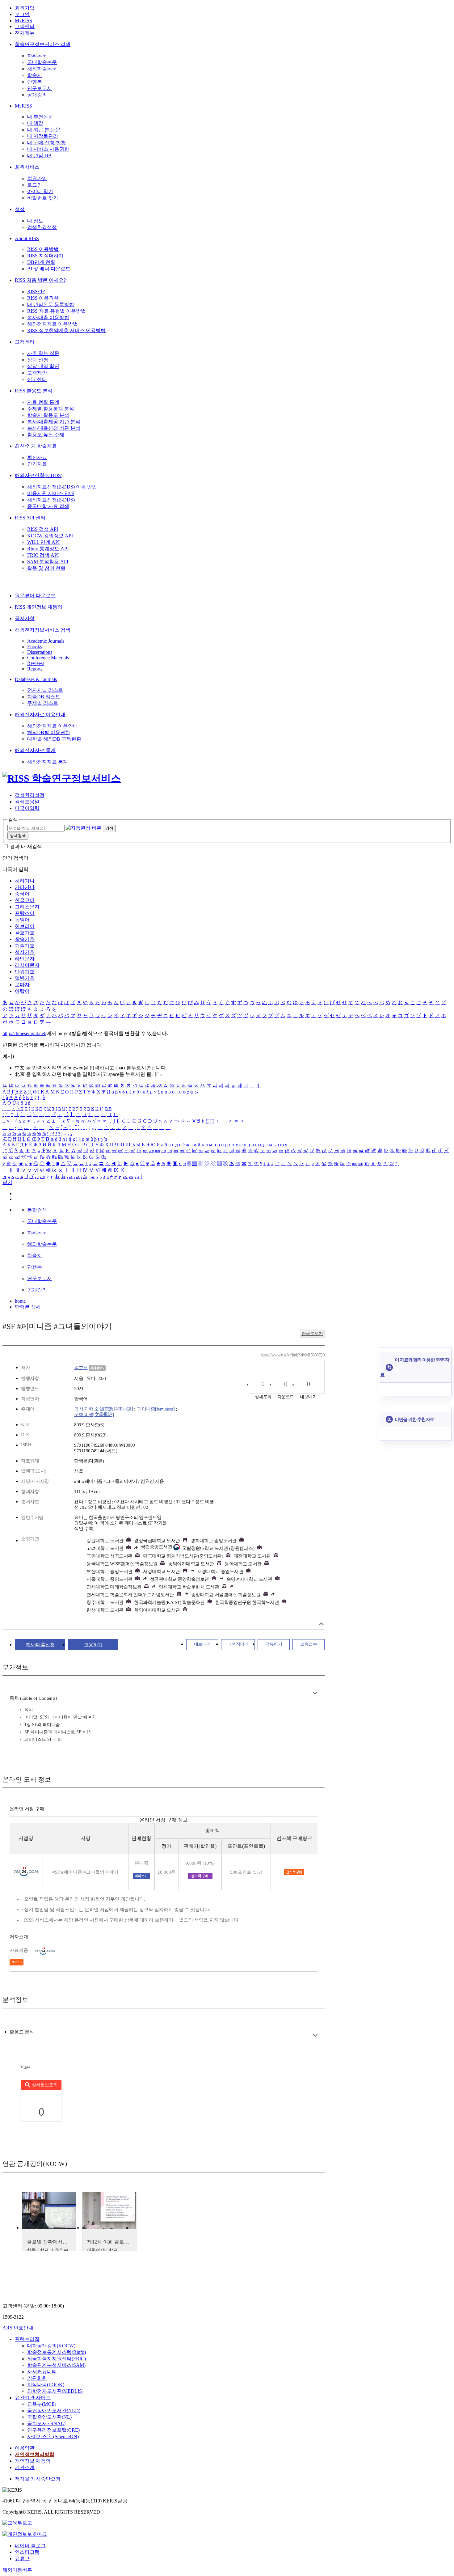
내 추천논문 (40, 117)
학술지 (35, 75)
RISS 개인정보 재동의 (39, 607)
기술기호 (25, 946)
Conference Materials (48, 658)
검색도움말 (27, 802)
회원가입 (25, 8)
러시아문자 (27, 965)
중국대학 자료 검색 (48, 506)
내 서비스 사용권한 (48, 149)
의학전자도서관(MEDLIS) (55, 2391)
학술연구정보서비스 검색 (43, 44)
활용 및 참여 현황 (46, 568)
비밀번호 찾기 (43, 198)
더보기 (315, 1693)
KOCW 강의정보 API (50, 536)
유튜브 (22, 2559)
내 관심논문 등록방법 (51, 305)
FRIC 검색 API (43, 555)
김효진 (81, 1368)
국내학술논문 (42, 62)
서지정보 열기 (321, 1624)
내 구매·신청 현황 (46, 143)
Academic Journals (46, 641)
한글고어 (25, 900)
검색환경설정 (42, 227)
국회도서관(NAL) (46, 2424)
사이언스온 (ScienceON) (53, 2436)
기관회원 (37, 2378)
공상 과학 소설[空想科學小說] (103, 1409)
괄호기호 (25, 933)
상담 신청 (38, 360)
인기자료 (37, 464)
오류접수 (309, 1644)
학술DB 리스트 (44, 697)
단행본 (35, 82)
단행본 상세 (28, 1307)
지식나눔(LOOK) (46, 2385)
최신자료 (37, 457)
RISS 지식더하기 (45, 256)
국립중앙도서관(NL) (49, 2417)
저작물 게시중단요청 (38, 2479)
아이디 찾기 (40, 191)
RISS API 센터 (30, 518)
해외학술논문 (42, 69)
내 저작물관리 (43, 136)
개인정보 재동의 (33, 2461)
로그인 (22, 14)
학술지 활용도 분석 (48, 415)
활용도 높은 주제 (46, 435)
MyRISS (23, 21)
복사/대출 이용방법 (48, 317)
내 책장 (35, 123)
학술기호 (25, 939)
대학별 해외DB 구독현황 (54, 739)
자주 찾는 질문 (43, 353)
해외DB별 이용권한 (49, 732)
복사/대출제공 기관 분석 (54, 422)
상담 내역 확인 (43, 366)
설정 (20, 209)
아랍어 (22, 991)
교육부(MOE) (42, 2404)
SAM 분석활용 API (48, 562)
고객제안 (37, 373)
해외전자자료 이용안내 (40, 715)
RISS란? (36, 292)
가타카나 (25, 887)
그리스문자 (27, 907)
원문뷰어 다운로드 (35, 596)
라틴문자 (25, 959)
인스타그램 (27, 2552)
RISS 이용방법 (43, 249)
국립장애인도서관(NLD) (54, 2411)
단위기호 (25, 972)
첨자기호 (25, 952)
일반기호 (25, 978)
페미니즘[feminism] (156, 1409)
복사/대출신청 (40, 1645)
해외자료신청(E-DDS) (39, 475)
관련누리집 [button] (27, 2339)
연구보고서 (40, 88)
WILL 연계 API (43, 542)
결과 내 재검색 (26, 846)
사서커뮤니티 (42, 2372)
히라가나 (25, 881)
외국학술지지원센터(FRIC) (57, 2359)
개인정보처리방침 (35, 2454)
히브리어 (25, 926)
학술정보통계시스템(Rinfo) (57, 2352)
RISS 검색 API (43, 529)
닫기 (7, 1182)
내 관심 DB (39, 156)
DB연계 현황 (41, 262)
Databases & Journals (36, 679)
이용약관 (25, 2448)
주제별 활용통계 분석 (51, 409)
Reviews (36, 663)
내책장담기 (238, 1644)
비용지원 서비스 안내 (51, 493)
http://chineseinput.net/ (24, 1033)
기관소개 (25, 2467)
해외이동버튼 (17, 2570)
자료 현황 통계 (43, 402)
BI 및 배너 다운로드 (49, 269)
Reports (35, 669)
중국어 (22, 894)
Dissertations (40, 652)
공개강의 (37, 95)
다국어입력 (27, 808)
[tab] (22, 2032)
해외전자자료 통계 (35, 750)
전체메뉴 (25, 33)
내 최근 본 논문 (44, 130)
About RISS (27, 238)
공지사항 (25, 618)
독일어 (22, 920)
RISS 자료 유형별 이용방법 (57, 311)
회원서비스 (27, 167)
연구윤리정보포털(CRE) (53, 2430)
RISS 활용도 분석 (34, 391)
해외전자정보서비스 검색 (43, 630)
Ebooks (35, 647)
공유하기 (274, 1644)
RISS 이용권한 (43, 298)
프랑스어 (25, 913)
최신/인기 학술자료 (36, 446)
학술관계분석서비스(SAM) (56, 2365)
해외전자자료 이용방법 (53, 324)
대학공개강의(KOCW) (51, 2346)
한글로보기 (312, 1334)
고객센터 (25, 26)
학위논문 (37, 56)
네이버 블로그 (30, 2546)
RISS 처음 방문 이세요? (40, 280)
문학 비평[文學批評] (94, 1415)
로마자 (22, 985)
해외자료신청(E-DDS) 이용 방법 (62, 487)
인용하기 (93, 1645)
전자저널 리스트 (45, 690)
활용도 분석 (22, 2032)
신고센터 (37, 379)
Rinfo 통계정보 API (48, 549)
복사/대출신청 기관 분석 (54, 428)
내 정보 (35, 221)
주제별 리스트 (43, 703)
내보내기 (202, 1644)
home (20, 1301)
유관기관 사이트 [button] (33, 2398)
